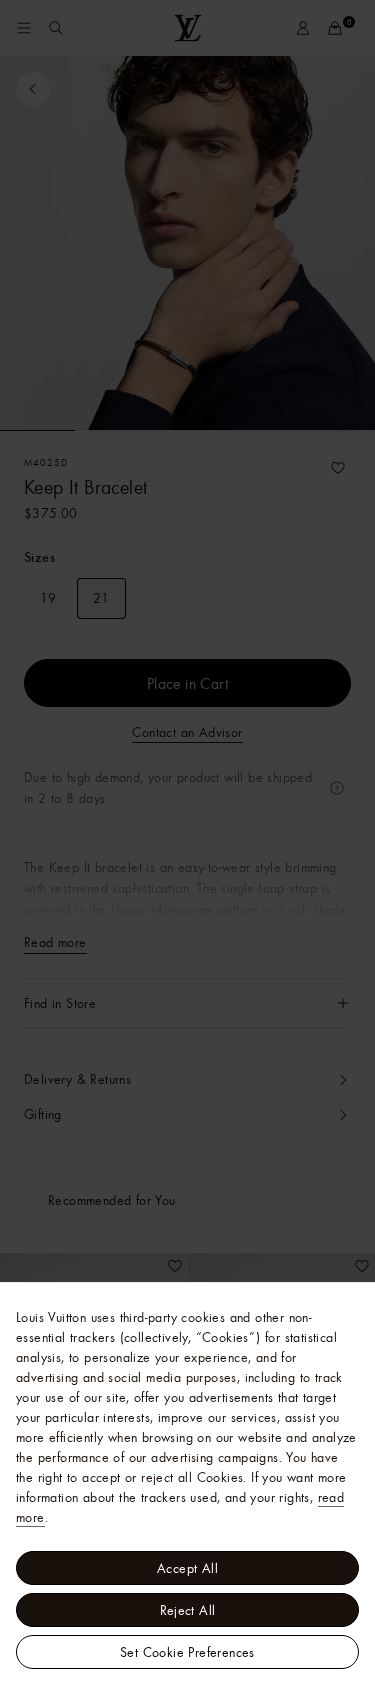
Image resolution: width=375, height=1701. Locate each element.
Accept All (187, 1568)
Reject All (188, 1610)
